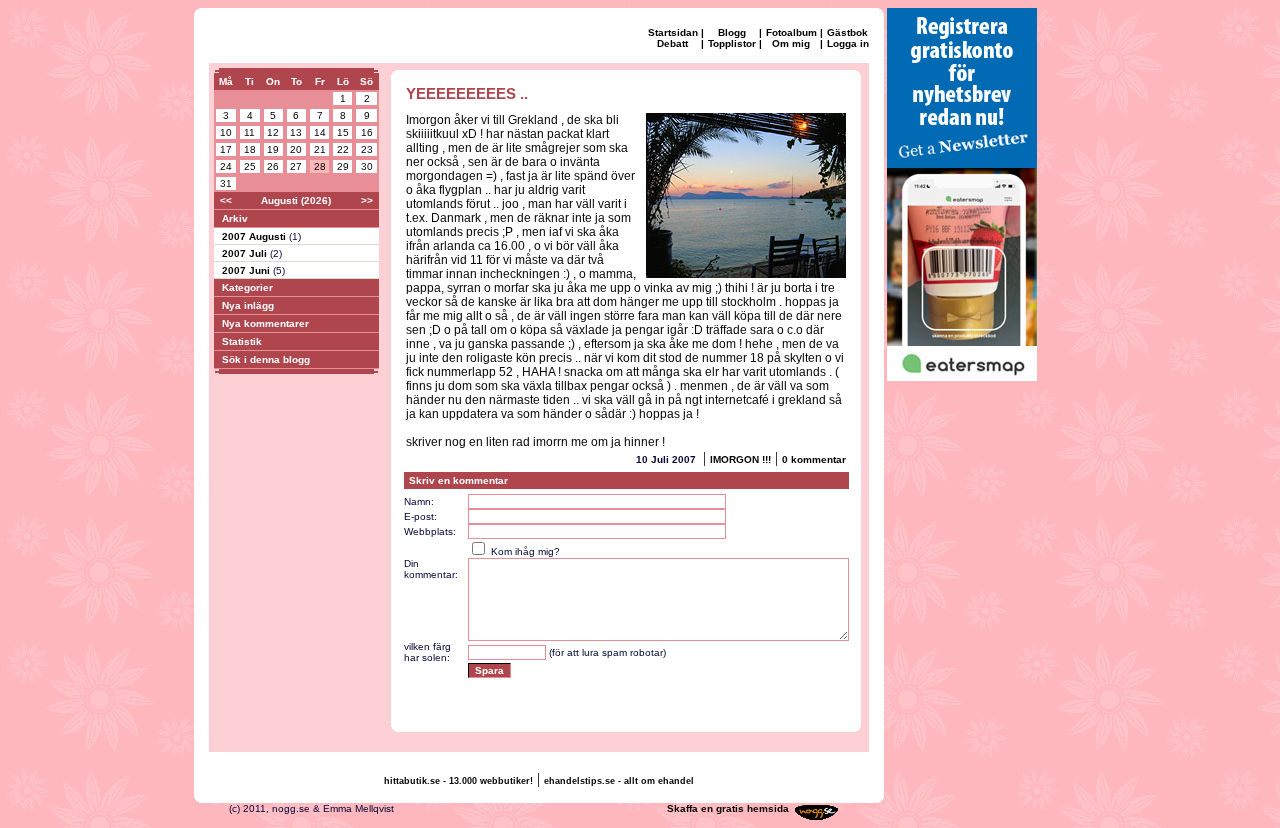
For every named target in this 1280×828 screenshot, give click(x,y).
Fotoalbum (791, 32)
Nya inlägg (248, 305)
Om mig (791, 43)
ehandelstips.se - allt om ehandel (619, 781)
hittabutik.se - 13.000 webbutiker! (458, 781)
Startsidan (673, 32)
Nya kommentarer (265, 323)
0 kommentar (814, 459)
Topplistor (732, 43)
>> (367, 200)
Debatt (672, 43)
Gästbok (847, 32)
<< (226, 200)
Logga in (848, 43)
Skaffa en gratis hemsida (728, 808)
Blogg (732, 32)
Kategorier (247, 287)
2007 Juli (246, 253)
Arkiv (235, 218)
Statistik (242, 341)
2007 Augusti (255, 236)
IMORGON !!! (740, 459)
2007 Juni (247, 270)
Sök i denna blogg (266, 359)
